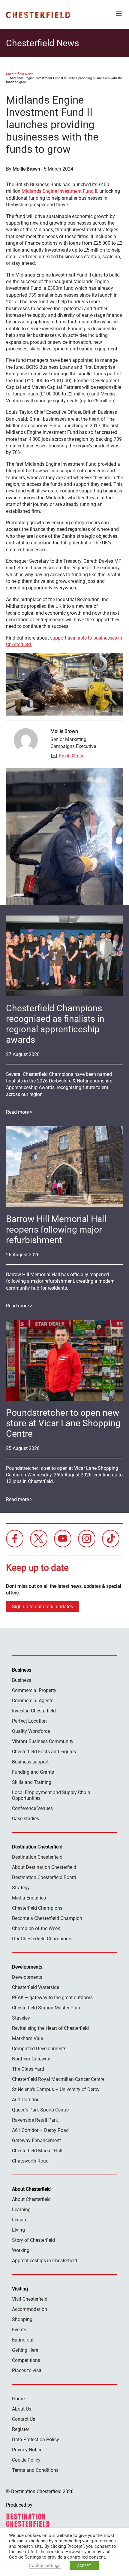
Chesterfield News (20, 74)
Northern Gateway (31, 2059)
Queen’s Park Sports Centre (40, 2110)
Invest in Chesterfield (34, 1711)
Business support (30, 1762)
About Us (22, 2409)
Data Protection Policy (36, 2440)
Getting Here (25, 2350)
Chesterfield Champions (37, 1908)
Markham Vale (27, 2038)
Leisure (20, 2220)
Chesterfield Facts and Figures (44, 1752)
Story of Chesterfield (33, 2240)
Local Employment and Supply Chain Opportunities (51, 1795)
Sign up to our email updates (42, 1607)
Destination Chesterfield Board (44, 1877)
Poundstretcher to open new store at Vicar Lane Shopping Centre (63, 1423)
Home (18, 2399)
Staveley (21, 2018)
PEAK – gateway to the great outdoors (52, 1998)
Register (21, 2429)
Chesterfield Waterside (36, 1987)
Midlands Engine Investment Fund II (59, 191)
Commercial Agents (33, 1701)
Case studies (25, 1819)
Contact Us (24, 2419)
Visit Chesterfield (30, 2299)
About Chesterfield (31, 2199)
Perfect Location (29, 1721)
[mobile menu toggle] (119, 15)
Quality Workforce (31, 1731)
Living (18, 2230)
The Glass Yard (28, 2069)
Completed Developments (39, 2049)
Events (19, 2330)
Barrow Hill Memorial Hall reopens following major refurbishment (56, 1229)
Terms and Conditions (35, 2470)
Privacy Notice (27, 2450)
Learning (21, 2210)
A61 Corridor (25, 2100)
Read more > (19, 1112)
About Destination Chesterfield (44, 1867)
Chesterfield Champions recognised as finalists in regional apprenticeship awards (55, 1024)
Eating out (23, 2340)
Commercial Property (34, 1690)
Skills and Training (32, 1782)
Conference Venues (32, 1808)
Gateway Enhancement (36, 2140)
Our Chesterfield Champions (42, 1939)
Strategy (21, 1888)
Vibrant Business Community (43, 1741)
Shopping (22, 2319)
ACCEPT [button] (84, 2566)
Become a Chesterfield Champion (47, 1918)
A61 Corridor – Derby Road (40, 2130)
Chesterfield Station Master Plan (46, 2008)
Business (22, 1680)
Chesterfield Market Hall (37, 2151)
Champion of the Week (36, 1928)
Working (21, 2250)
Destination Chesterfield (38, 15)
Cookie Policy (26, 2460)
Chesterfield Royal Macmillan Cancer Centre (58, 2079)
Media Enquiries (29, 1898)
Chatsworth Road (30, 2161)
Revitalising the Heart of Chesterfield (50, 2028)
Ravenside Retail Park (35, 2120)
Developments (27, 1977)
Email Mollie (71, 756)
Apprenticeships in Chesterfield (45, 2261)
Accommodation (30, 2309)
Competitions (26, 2360)
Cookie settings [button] (45, 2565)
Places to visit (27, 2370)
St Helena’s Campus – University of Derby (56, 2089)
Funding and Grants (33, 1772)
